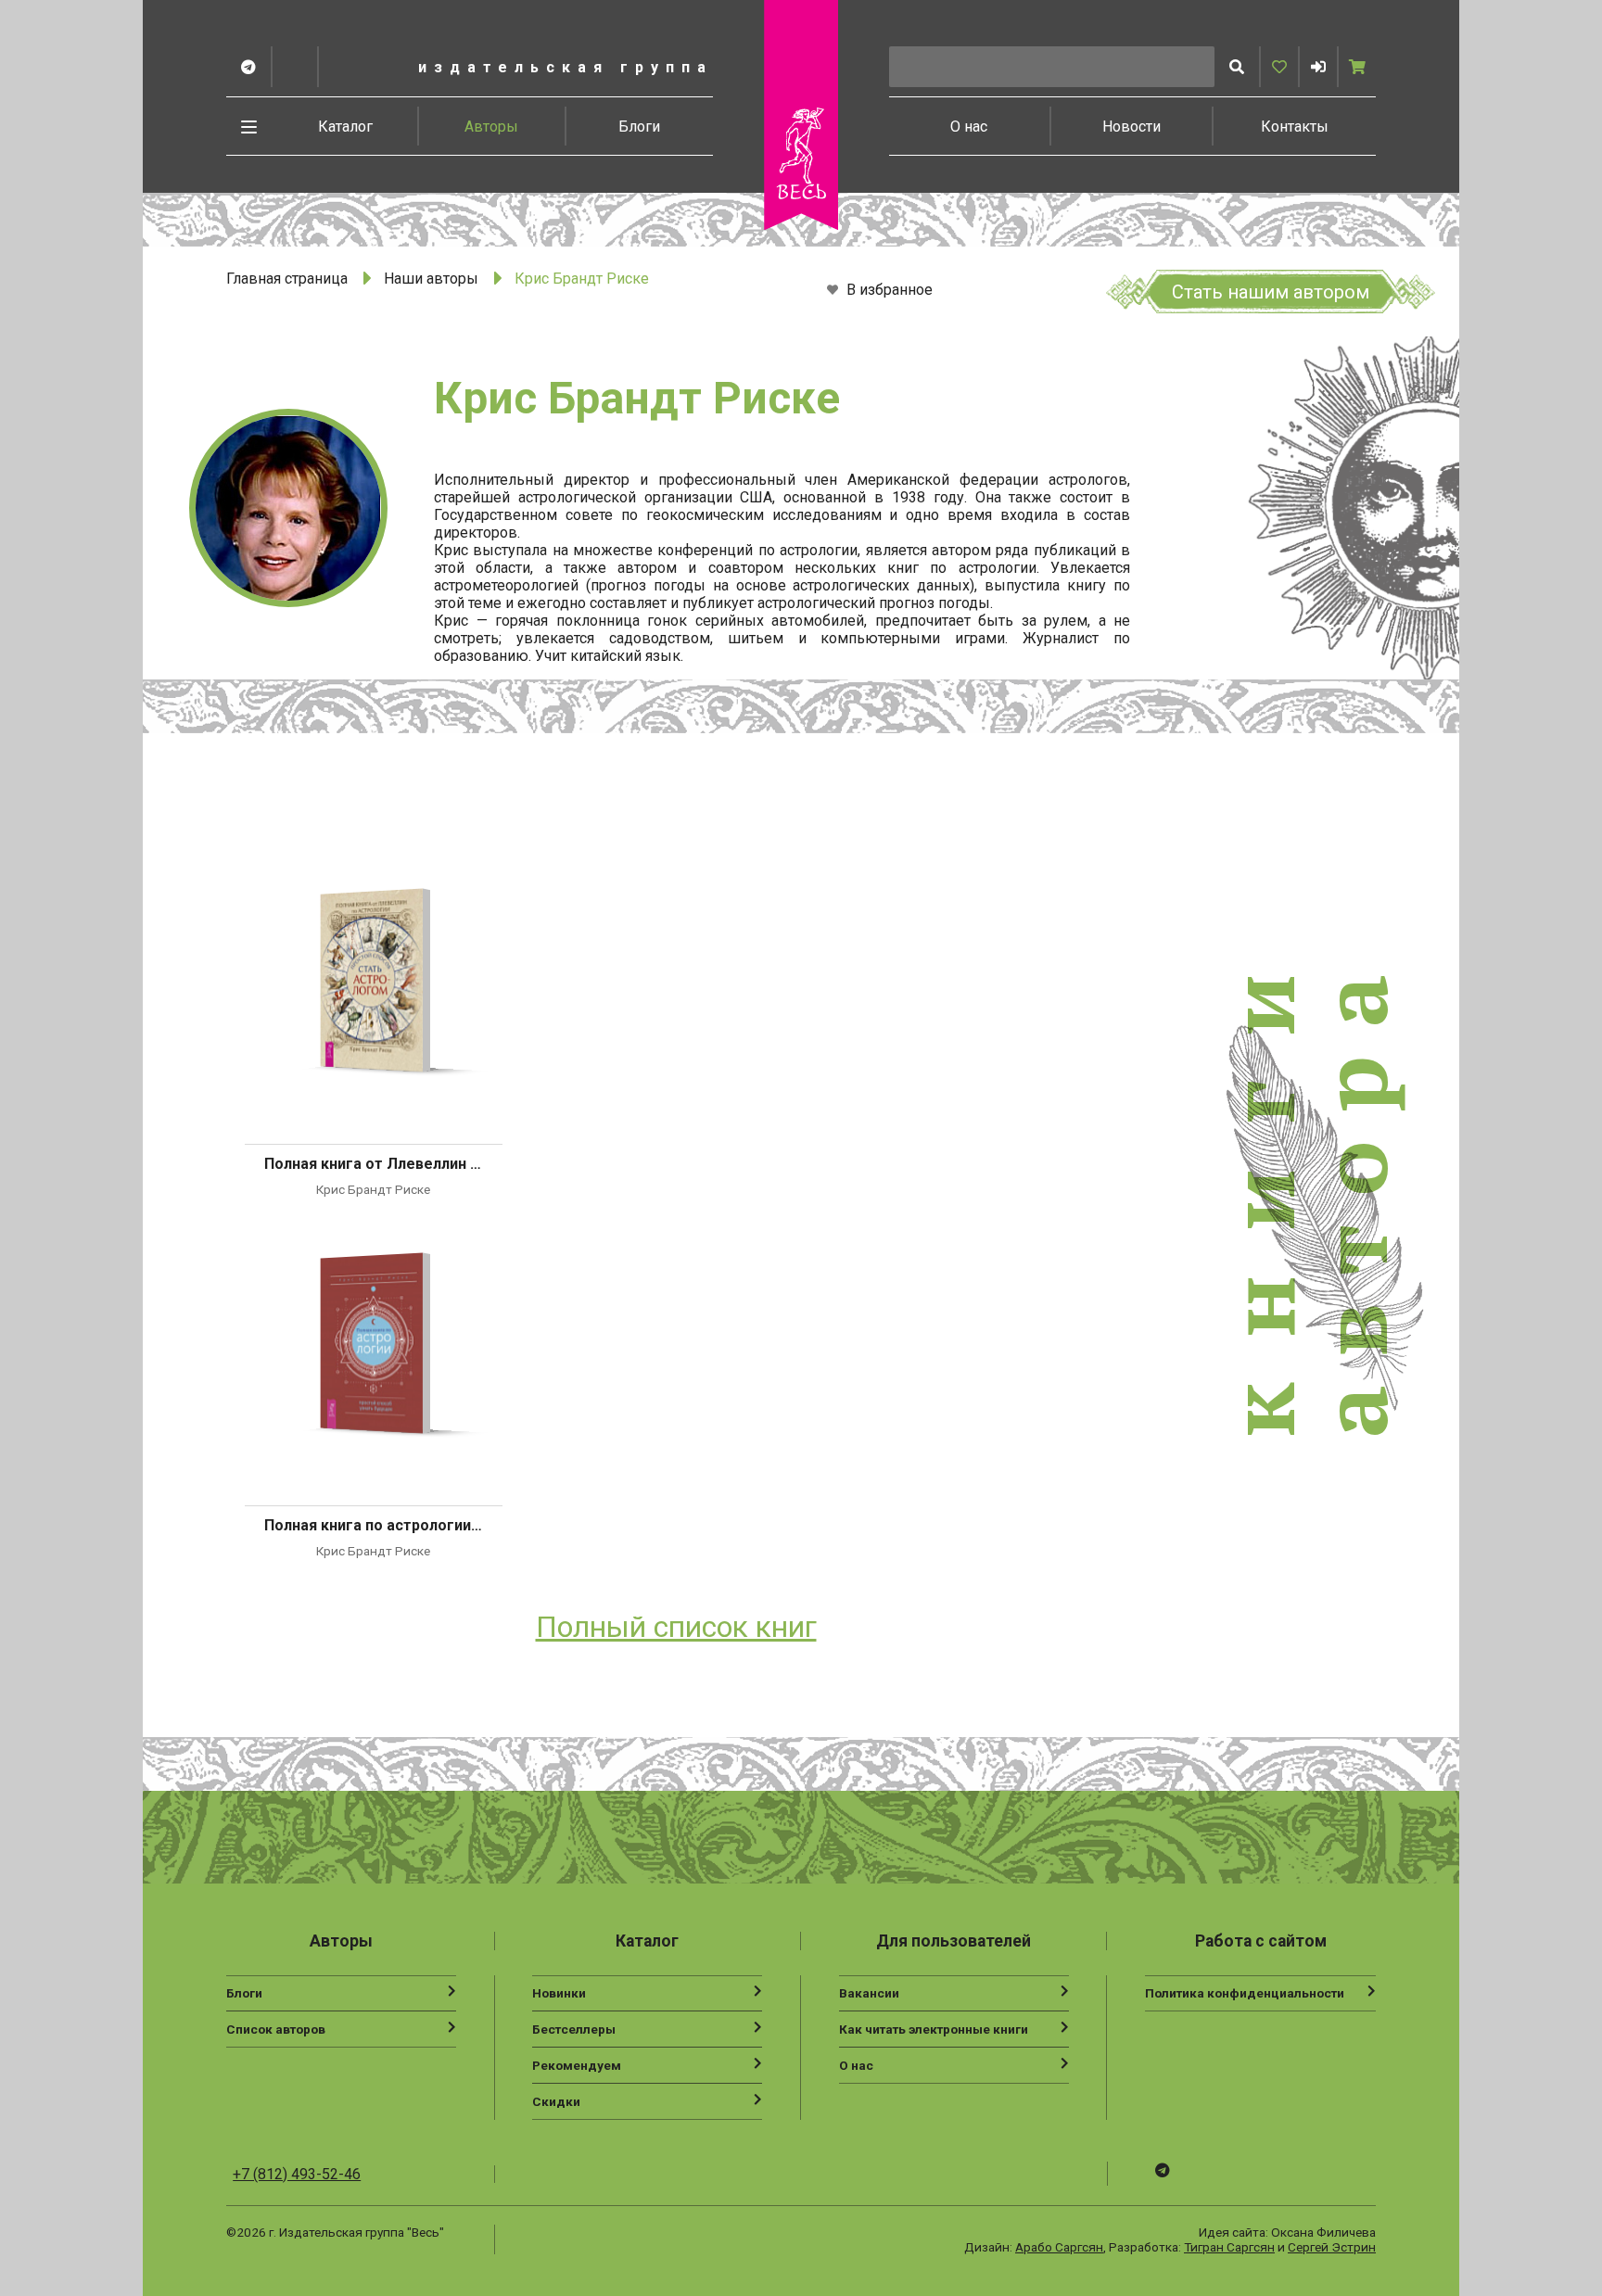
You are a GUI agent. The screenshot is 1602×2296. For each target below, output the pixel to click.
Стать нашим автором (1271, 292)
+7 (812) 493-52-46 (297, 2174)
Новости (1132, 127)
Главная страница (287, 279)
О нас (969, 127)
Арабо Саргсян (1059, 2247)
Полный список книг (676, 1627)
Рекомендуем (577, 2065)
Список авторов (276, 2029)
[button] (1318, 67)
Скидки (556, 2101)
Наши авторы (431, 279)
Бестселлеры (574, 2029)
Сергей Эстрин (1332, 2247)
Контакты (1295, 127)
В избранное (888, 291)
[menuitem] (346, 126)
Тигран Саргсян (1229, 2247)
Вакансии (869, 1993)
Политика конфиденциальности (1245, 1993)
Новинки (559, 1993)
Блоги (639, 127)
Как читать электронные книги (934, 2029)
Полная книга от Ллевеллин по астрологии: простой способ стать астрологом (374, 1164)
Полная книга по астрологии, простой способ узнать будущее (374, 1525)
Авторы (491, 127)
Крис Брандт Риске (373, 1189)
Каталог (345, 127)
